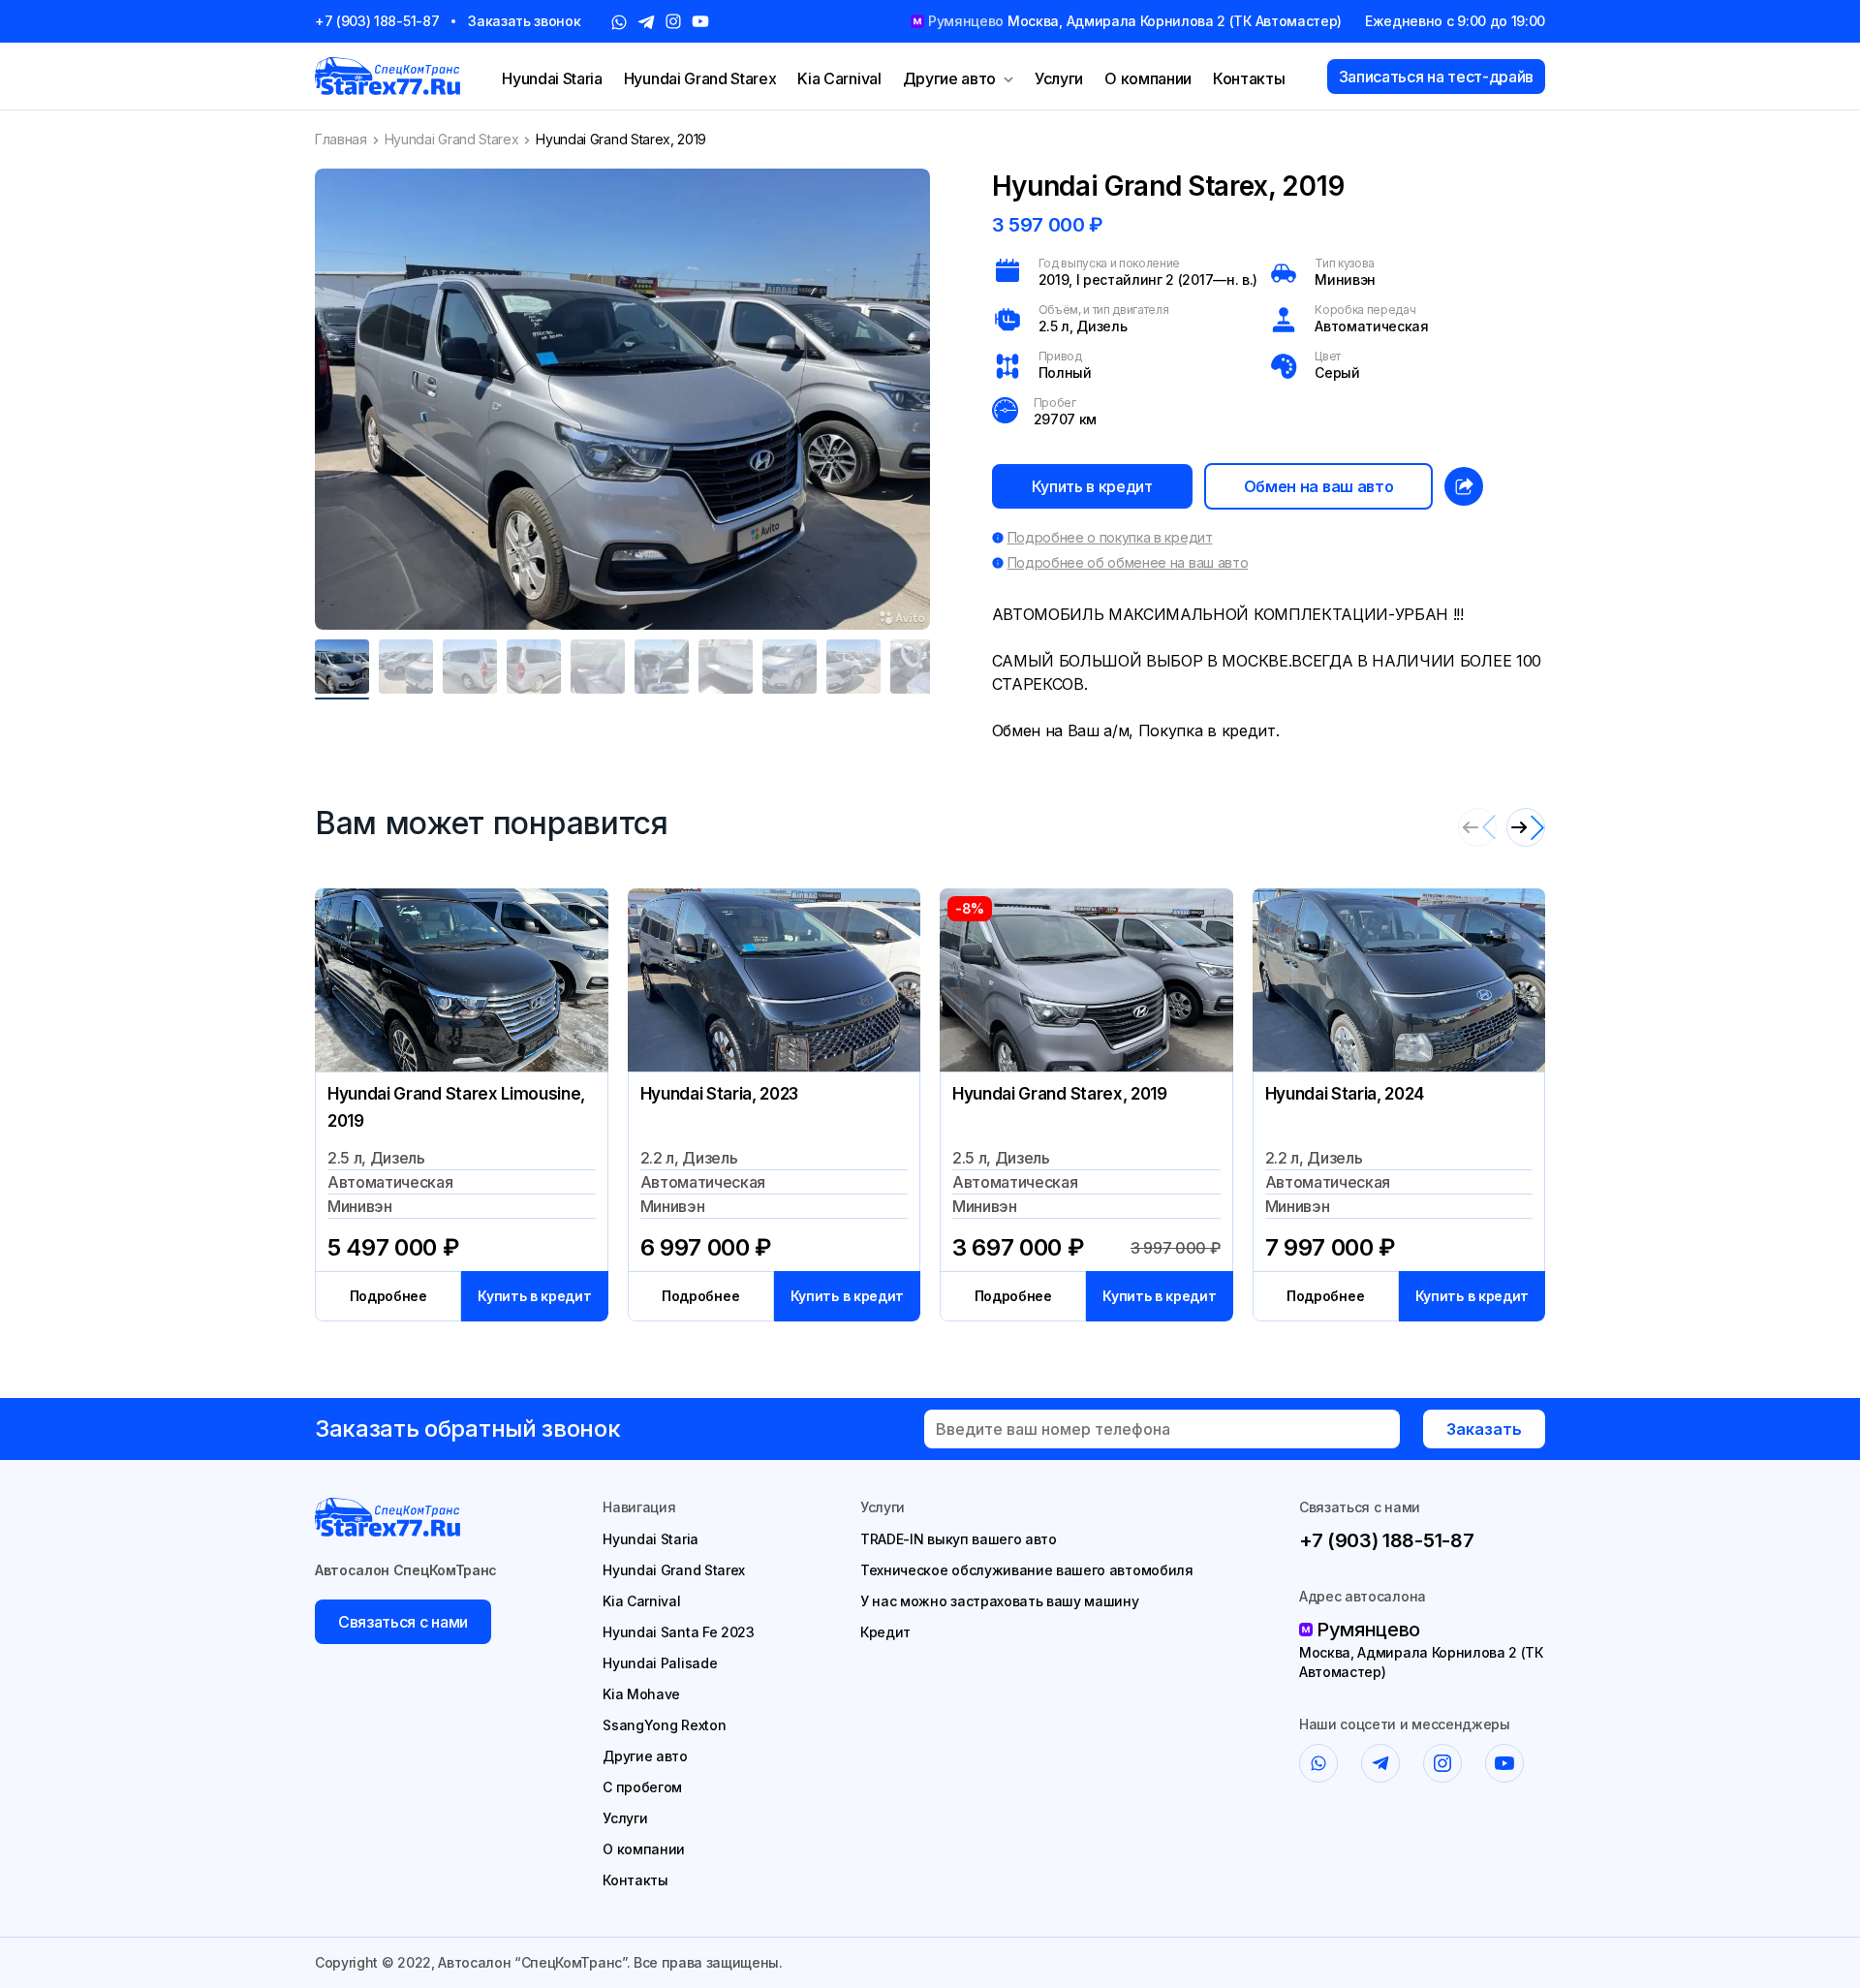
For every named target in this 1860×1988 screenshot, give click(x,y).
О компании (1148, 78)
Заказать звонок (524, 21)
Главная (341, 139)
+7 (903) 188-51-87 (377, 21)
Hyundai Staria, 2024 (1345, 1094)
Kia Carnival (839, 78)
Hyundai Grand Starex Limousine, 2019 (456, 1107)
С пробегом (642, 1787)
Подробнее (388, 1296)
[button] (1526, 827)
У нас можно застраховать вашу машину (999, 1601)
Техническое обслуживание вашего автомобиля (1027, 1570)
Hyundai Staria (552, 78)
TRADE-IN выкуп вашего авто (959, 1539)
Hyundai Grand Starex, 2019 (1060, 1094)
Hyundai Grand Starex (700, 78)
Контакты (1249, 78)
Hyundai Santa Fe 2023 (678, 1632)
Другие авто (949, 78)
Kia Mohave (641, 1694)
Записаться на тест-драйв (1436, 77)
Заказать (1484, 1429)
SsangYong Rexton (664, 1725)
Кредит (885, 1632)
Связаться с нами (403, 1622)
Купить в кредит (1092, 486)
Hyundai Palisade (660, 1663)
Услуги (1059, 78)
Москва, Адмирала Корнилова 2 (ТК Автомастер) (1421, 1662)
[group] (622, 399)
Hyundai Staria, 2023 (720, 1094)
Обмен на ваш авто (1319, 486)
